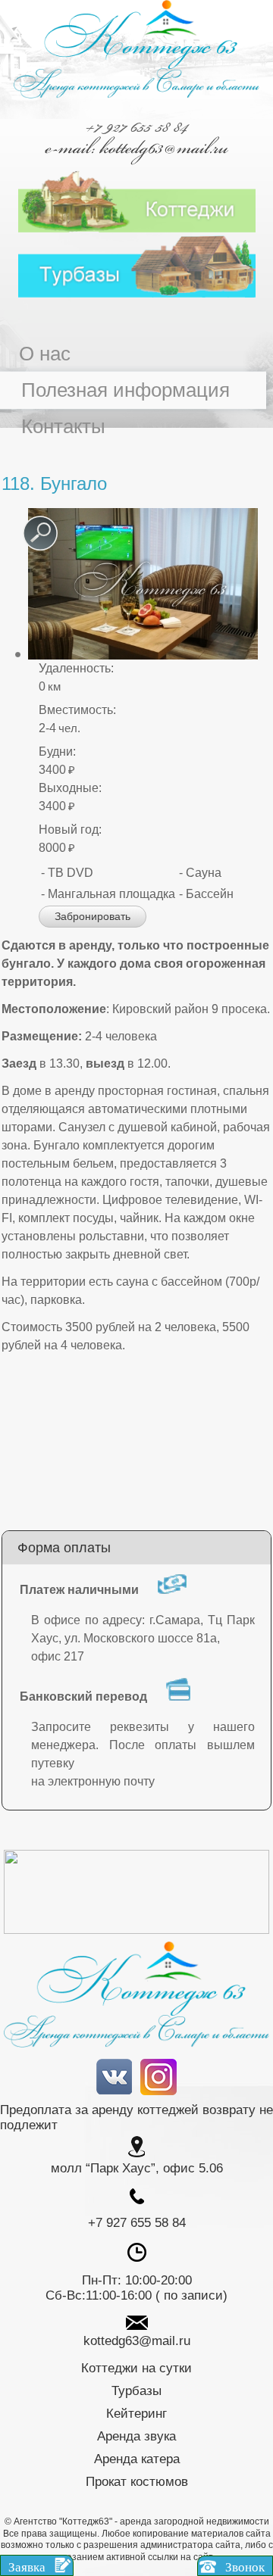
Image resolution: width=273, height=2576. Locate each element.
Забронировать (93, 916)
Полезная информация (126, 390)
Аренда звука (136, 2436)
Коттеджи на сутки (136, 2368)
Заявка (28, 2567)
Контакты (63, 426)
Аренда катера (137, 2459)
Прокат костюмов (137, 2482)
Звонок (243, 2567)
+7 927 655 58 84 (136, 126)
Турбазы (136, 2391)
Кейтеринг (136, 2414)
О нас (45, 354)
